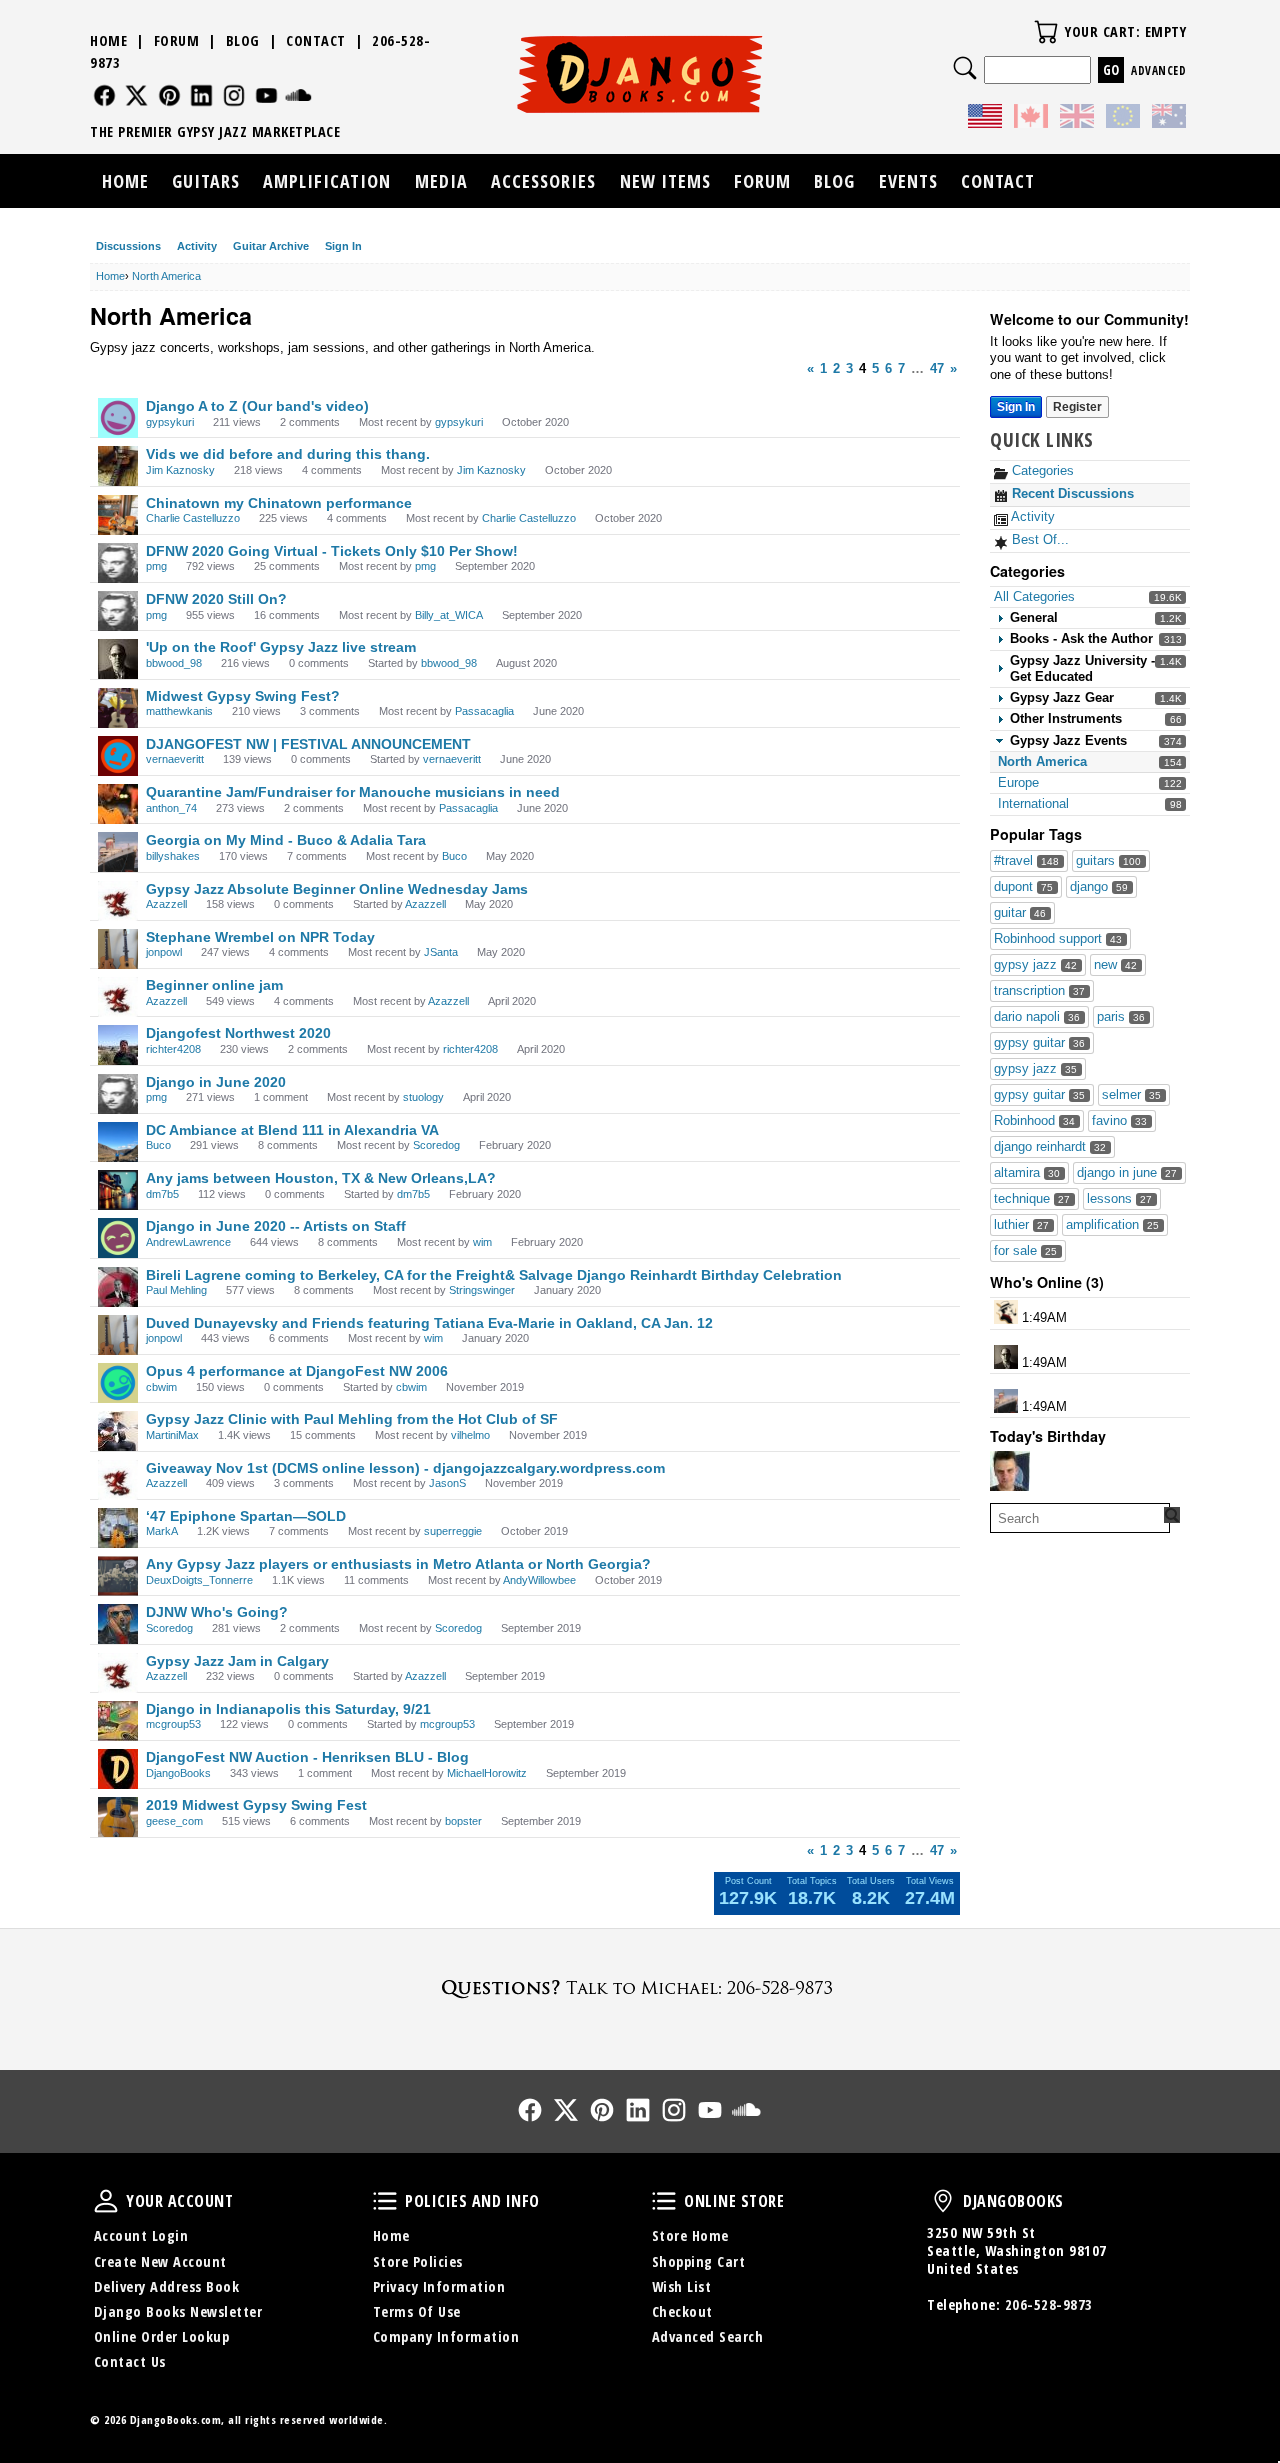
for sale (1025, 1250)
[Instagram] (234, 95)
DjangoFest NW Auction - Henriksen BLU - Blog (307, 1757)
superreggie (453, 1531)
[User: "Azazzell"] (118, 901)
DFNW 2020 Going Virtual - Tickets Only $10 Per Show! (332, 551)
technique (1032, 1198)
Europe (1018, 782)
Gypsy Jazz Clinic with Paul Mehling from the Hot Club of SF (352, 1419)
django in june (1127, 1172)
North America (1042, 761)
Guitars (206, 181)
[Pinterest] (169, 95)
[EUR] (1123, 119)
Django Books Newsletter (178, 2311)
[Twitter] (136, 95)
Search (965, 68)
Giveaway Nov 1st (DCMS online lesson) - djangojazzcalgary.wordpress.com (405, 1468)
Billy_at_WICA (449, 615)
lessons (1119, 1198)
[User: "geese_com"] (118, 1817)
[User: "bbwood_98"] (1006, 1357)
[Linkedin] (201, 95)
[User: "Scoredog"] (118, 1624)
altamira (1027, 1172)
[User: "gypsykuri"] (118, 418)
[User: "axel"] (1006, 1312)
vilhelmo (470, 1435)
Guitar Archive (271, 246)
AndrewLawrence (188, 1242)
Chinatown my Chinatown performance (279, 503)
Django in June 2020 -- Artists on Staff (276, 1226)
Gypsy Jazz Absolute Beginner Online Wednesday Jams (337, 889)
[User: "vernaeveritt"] (118, 756)
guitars (1108, 860)
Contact (316, 40)
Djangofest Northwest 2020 (238, 1033)
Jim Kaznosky (180, 470)
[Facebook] (104, 95)
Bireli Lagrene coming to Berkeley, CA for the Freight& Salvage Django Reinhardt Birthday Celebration (494, 1275)
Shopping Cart (699, 2261)
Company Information (446, 2336)
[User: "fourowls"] (1010, 1471)
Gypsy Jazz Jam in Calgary (237, 1661)
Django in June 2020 (216, 1082)
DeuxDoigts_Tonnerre (199, 1580)
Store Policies (418, 2261)
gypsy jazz (1035, 964)
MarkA (162, 1531)
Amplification (327, 181)
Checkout (682, 2311)
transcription (1039, 990)
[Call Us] (640, 1987)
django (1099, 886)
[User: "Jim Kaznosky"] (118, 466)
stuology (423, 1097)
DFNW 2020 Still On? (216, 599)
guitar (1020, 912)
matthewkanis (179, 711)
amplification (1112, 1224)
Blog (243, 40)
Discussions (128, 246)
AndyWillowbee (539, 1580)
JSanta (441, 952)
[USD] (985, 119)
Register (1077, 407)
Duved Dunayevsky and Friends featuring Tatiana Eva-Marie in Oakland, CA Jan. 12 (429, 1323)
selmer (1131, 1094)
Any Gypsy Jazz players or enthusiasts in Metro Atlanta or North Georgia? (398, 1564)
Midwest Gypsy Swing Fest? (243, 696)
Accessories (543, 181)
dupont (1023, 886)
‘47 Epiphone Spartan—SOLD (246, 1516)
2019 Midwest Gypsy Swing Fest (256, 1805)
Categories (1041, 470)
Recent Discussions (1071, 493)
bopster (463, 1821)
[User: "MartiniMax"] (118, 1431)
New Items (665, 181)
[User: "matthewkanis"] (118, 708)
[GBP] (1077, 119)
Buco (454, 856)
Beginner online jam (214, 985)
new (1115, 964)
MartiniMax (172, 1435)
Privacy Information (439, 2286)
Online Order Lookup (162, 2336)
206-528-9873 (1049, 2304)
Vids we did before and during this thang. (288, 454)
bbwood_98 (174, 663)
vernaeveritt (175, 759)
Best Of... (1038, 539)
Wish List (682, 2286)
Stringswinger (482, 1290)
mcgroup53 (173, 1724)
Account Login (141, 2235)
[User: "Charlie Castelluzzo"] (118, 515)
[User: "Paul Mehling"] (118, 1287)
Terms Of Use (417, 2311)
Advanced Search (708, 2336)
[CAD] (1031, 119)
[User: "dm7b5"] (118, 1190)
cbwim (161, 1387)
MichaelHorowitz (487, 1773)
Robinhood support (1058, 938)
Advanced (1158, 70)
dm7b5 (162, 1194)
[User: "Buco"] (118, 1142)
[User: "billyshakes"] (1006, 1401)
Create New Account (160, 2261)
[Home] (640, 74)
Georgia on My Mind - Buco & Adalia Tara (286, 840)
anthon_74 (171, 808)
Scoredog (436, 1145)
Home (108, 40)
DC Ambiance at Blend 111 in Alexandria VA (292, 1130)
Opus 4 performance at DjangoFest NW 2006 (297, 1371)
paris (1121, 1016)
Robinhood (1034, 1120)
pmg (156, 566)
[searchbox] (1080, 1518)
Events (908, 181)
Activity (197, 246)
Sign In (343, 246)
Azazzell (166, 904)
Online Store (664, 2201)
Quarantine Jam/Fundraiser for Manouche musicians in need (353, 792)
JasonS (447, 1483)
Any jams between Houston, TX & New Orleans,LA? (321, 1178)
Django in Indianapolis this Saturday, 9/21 (288, 1709)
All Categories (1034, 596)
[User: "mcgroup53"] (118, 1721)
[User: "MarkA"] (118, 1528)
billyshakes (173, 856)
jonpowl (164, 952)
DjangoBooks (178, 1773)
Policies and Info (385, 2201)
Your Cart (1046, 32)
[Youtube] (266, 95)
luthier (1021, 1224)
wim (482, 1242)
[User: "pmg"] (118, 563)
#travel (1026, 860)
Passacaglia (484, 711)
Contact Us (130, 2361)
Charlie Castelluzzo (193, 518)
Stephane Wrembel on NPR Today (260, 937)
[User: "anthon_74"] (118, 804)
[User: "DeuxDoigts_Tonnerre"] (118, 1576)
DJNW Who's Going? (217, 1612)
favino (1119, 1120)
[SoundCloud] (298, 95)
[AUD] (1169, 119)
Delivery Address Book (167, 2286)
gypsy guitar (1039, 1042)
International (1033, 803)
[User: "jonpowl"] (118, 949)
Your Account (106, 2201)
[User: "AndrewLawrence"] (118, 1238)
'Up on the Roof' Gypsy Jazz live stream (281, 647)
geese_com (174, 1821)
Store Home (690, 2235)
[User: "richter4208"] (118, 1045)
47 (937, 368)
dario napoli (1037, 1016)
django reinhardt (1050, 1146)
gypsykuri (170, 422)
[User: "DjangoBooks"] (118, 1769)
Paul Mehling (176, 1290)
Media (441, 181)
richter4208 (173, 1049)
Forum (177, 40)
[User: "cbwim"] (118, 1383)
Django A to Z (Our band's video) (257, 406)
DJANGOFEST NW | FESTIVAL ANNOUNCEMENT (308, 744)
